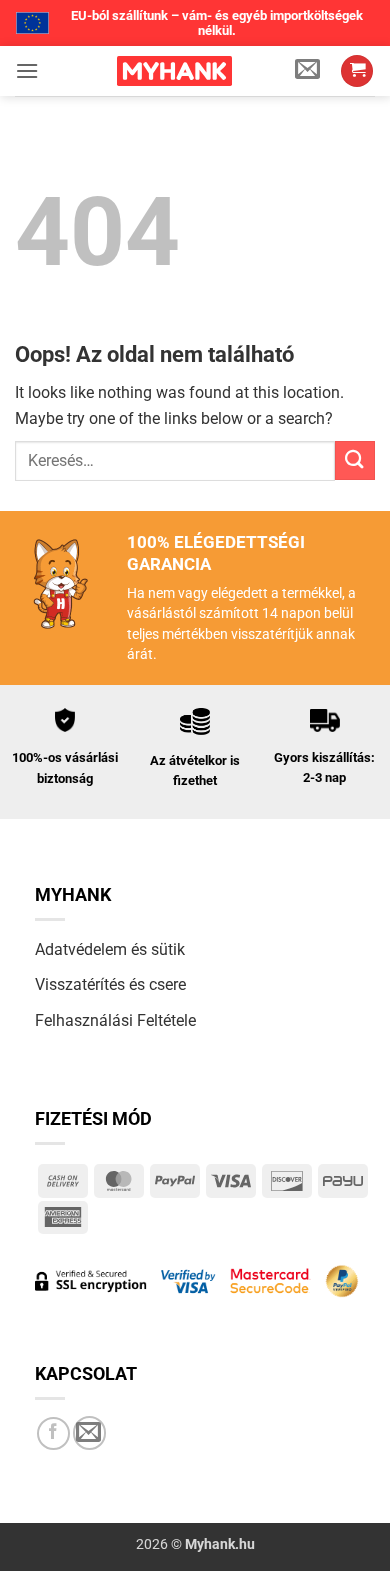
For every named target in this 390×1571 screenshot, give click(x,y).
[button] (27, 70)
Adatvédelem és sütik (110, 949)
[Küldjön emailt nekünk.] (89, 1433)
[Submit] (355, 460)
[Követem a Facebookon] (53, 1433)
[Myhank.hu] (174, 71)
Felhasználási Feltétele (115, 1020)
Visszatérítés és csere (110, 984)
